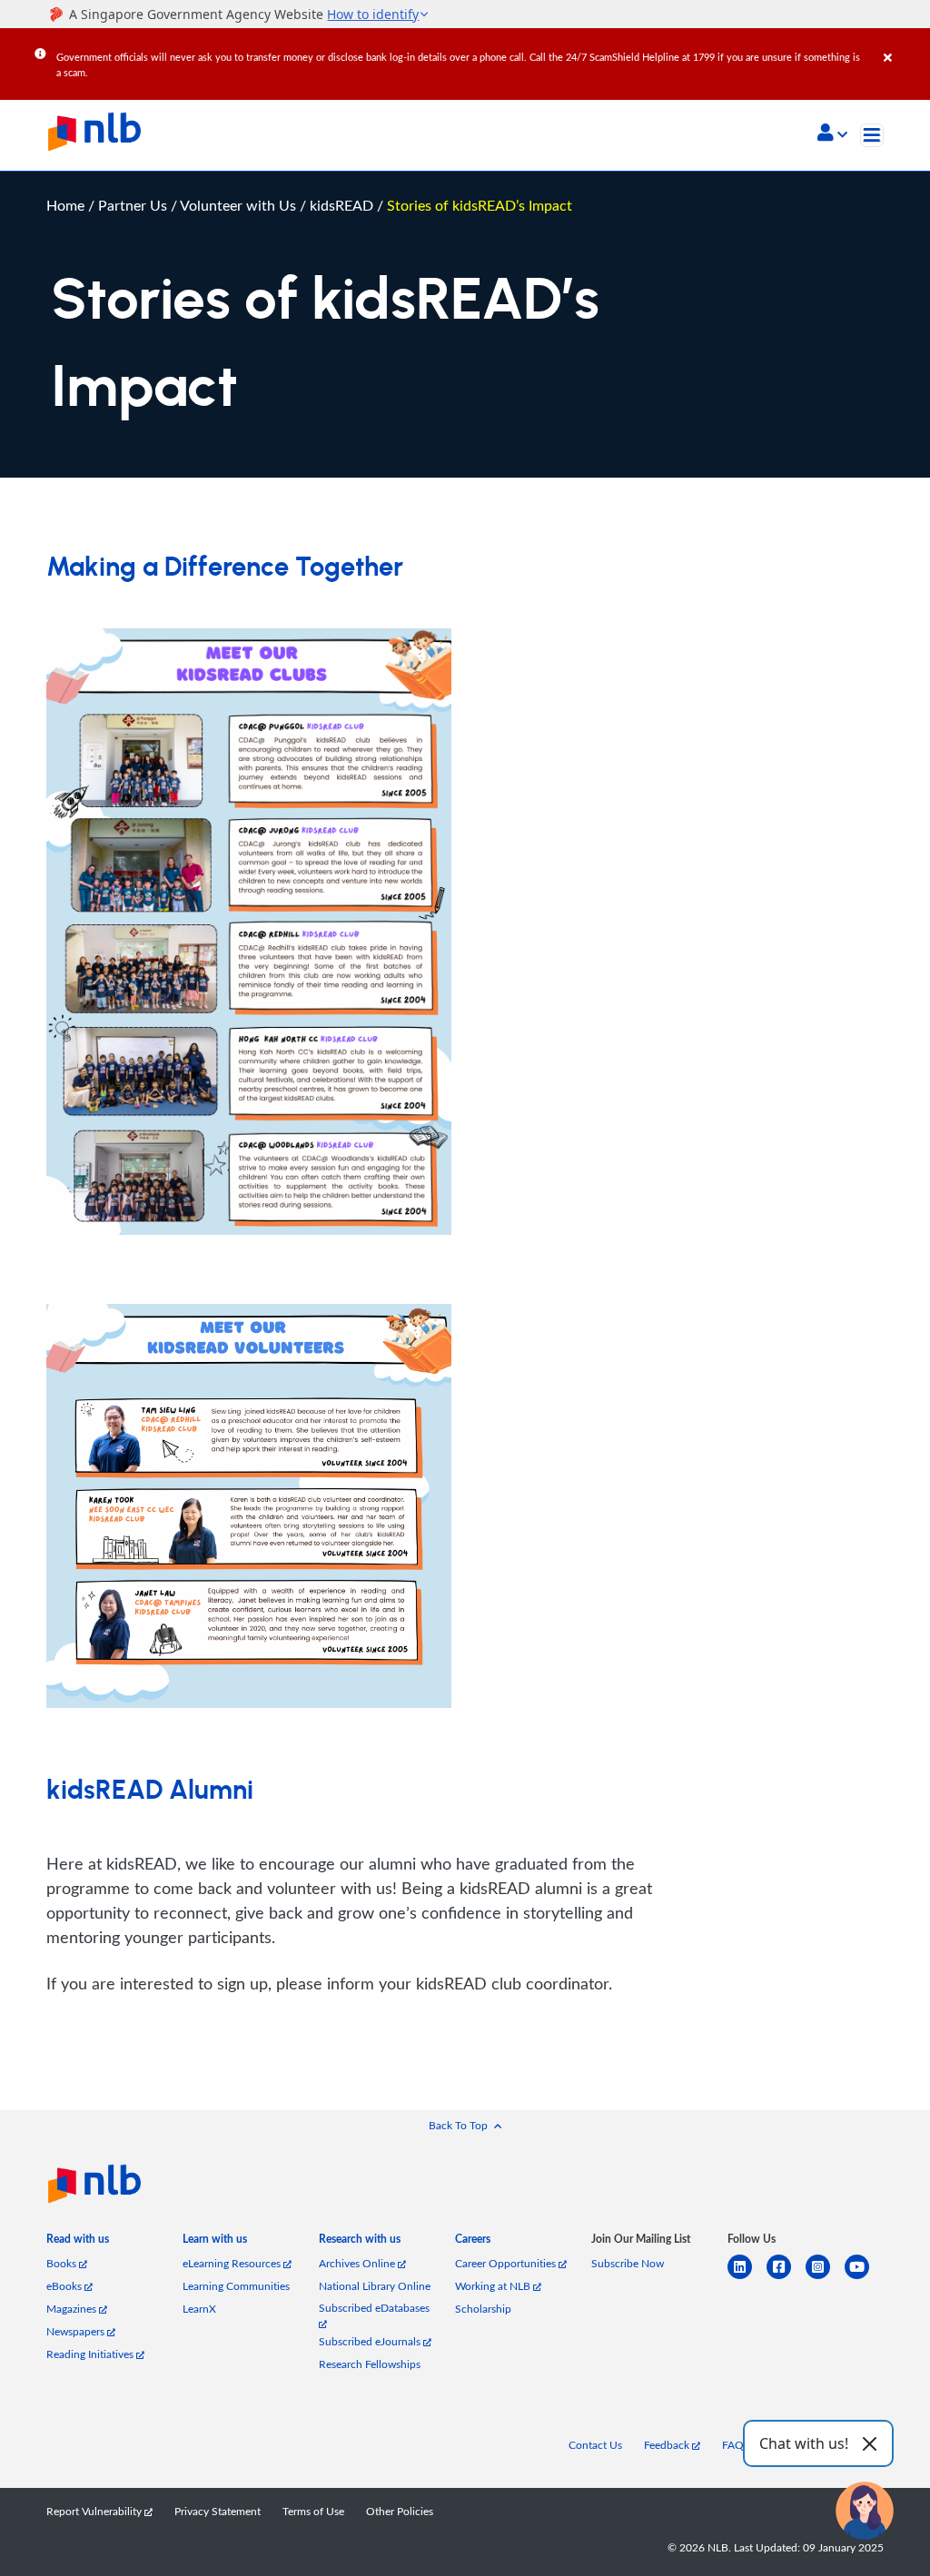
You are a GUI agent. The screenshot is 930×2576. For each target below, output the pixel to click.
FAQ (733, 2445)
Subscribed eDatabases (374, 2308)
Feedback (668, 2445)
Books (63, 2263)
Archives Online (358, 2263)
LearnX (199, 2309)
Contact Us (595, 2445)
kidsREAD (343, 205)
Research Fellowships (370, 2364)
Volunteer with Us (240, 205)
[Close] (904, 44)
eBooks (65, 2286)
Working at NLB (494, 2286)
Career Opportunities (507, 2263)
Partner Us (134, 205)
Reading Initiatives (91, 2354)
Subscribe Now (628, 2263)
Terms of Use (313, 2511)
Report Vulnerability (95, 2511)
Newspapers (77, 2331)
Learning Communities (236, 2286)
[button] (832, 134)
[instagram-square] (825, 2278)
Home (65, 205)
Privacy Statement (218, 2511)
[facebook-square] (786, 2278)
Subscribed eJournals (371, 2341)
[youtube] (864, 2278)
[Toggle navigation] (872, 135)
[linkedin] (747, 2278)
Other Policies (400, 2511)
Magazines (73, 2309)
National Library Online (375, 2286)
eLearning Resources (233, 2263)
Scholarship (483, 2309)
